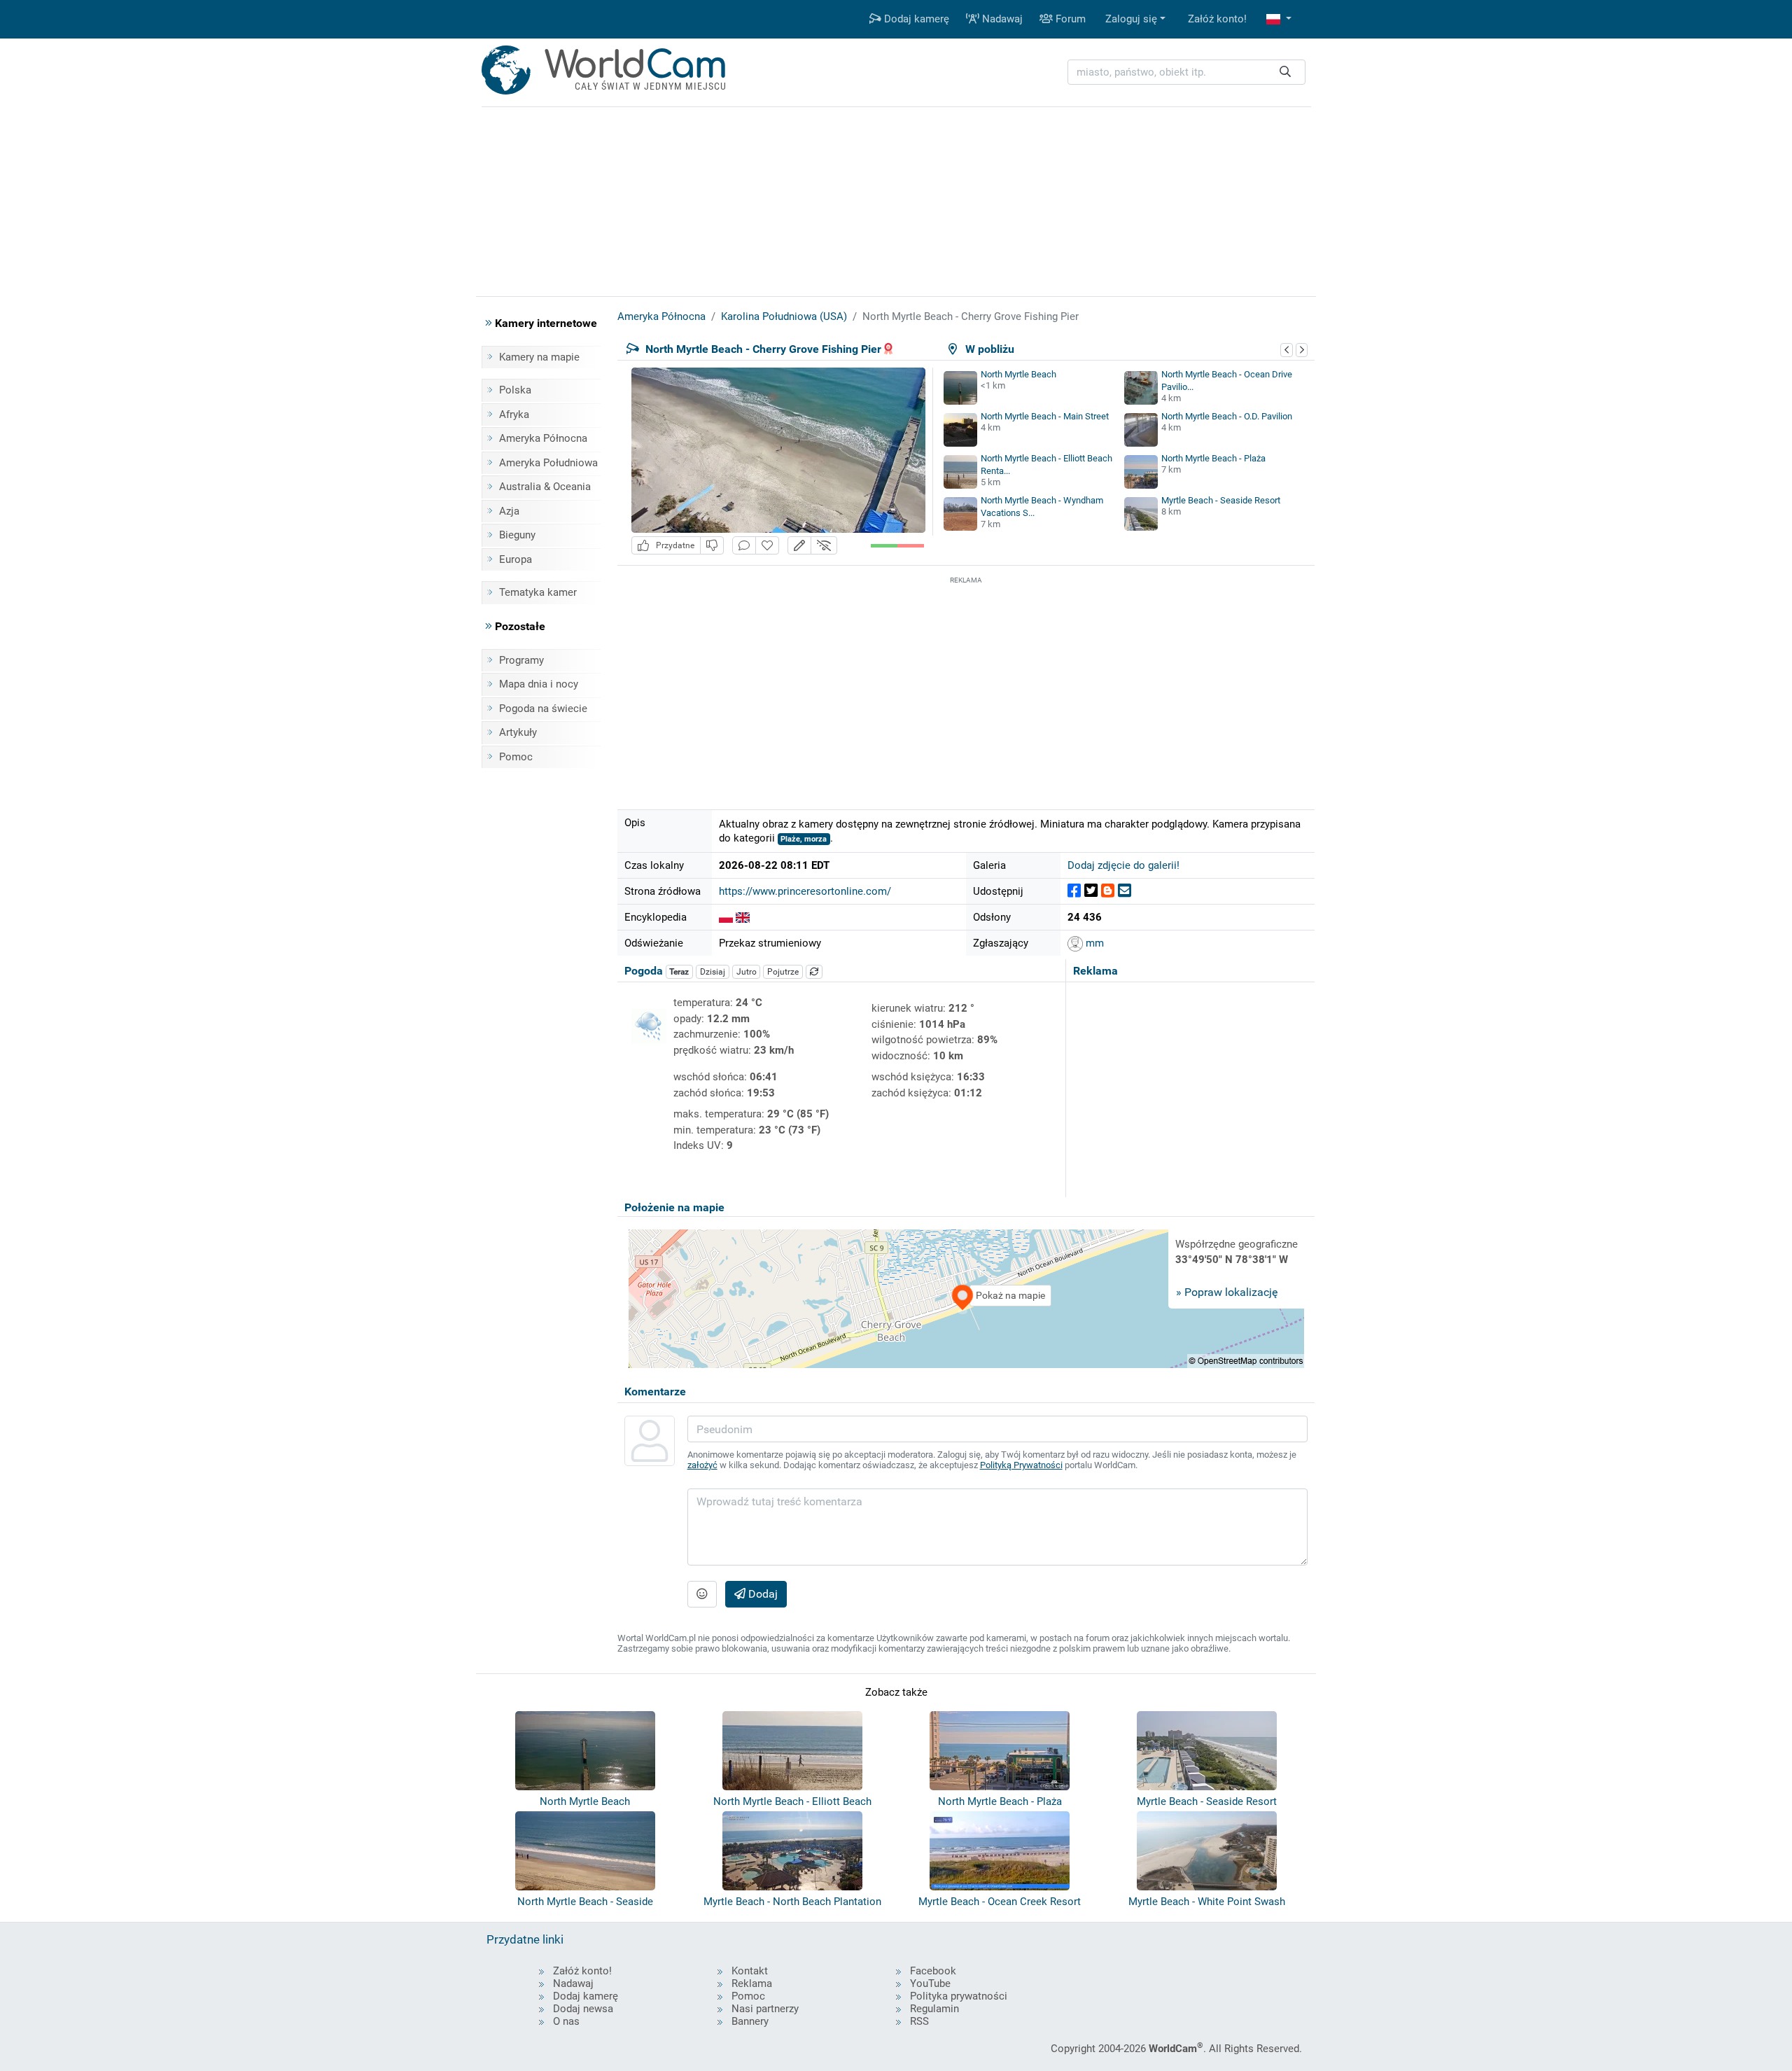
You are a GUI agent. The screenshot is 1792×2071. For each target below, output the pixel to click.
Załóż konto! (1217, 19)
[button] (1279, 19)
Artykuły (518, 732)
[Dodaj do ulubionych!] (767, 546)
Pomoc (516, 757)
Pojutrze (783, 972)
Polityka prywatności (959, 1996)
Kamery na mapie (539, 357)
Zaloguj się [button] (1131, 19)
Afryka (514, 414)
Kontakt (750, 1971)
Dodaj (762, 1594)
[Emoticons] (702, 1594)
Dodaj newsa (583, 2009)
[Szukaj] (1285, 72)
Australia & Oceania (545, 487)
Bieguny (517, 535)
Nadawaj (1001, 19)
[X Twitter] (1091, 891)
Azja (509, 511)
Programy (521, 660)
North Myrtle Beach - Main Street (1045, 416)
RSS (919, 2021)
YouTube (930, 1983)
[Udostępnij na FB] (1074, 891)
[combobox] (1186, 72)
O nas (566, 2021)
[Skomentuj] (744, 546)
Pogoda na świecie (543, 709)
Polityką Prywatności (1021, 1465)
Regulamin (934, 2009)
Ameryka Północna (543, 438)
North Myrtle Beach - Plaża (1213, 458)
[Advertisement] (966, 685)
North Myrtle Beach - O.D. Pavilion (1227, 416)
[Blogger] (1108, 891)
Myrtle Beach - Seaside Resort (1221, 500)
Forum (1069, 19)
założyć (702, 1465)
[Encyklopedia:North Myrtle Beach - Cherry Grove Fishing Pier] (726, 917)
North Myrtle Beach (1018, 374)
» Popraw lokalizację (1227, 1292)
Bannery (750, 2021)
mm (1093, 943)
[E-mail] (1125, 891)
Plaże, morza (804, 839)
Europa (516, 559)
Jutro (747, 972)
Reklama (752, 1983)
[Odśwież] (814, 972)
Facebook (933, 1971)
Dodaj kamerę (915, 19)
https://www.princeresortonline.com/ (805, 891)
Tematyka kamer (538, 592)
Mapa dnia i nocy (539, 684)
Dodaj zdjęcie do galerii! (1123, 865)
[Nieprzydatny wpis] (712, 546)
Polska (515, 390)
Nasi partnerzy (765, 2009)
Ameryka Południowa (548, 463)
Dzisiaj (713, 972)
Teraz (679, 972)
